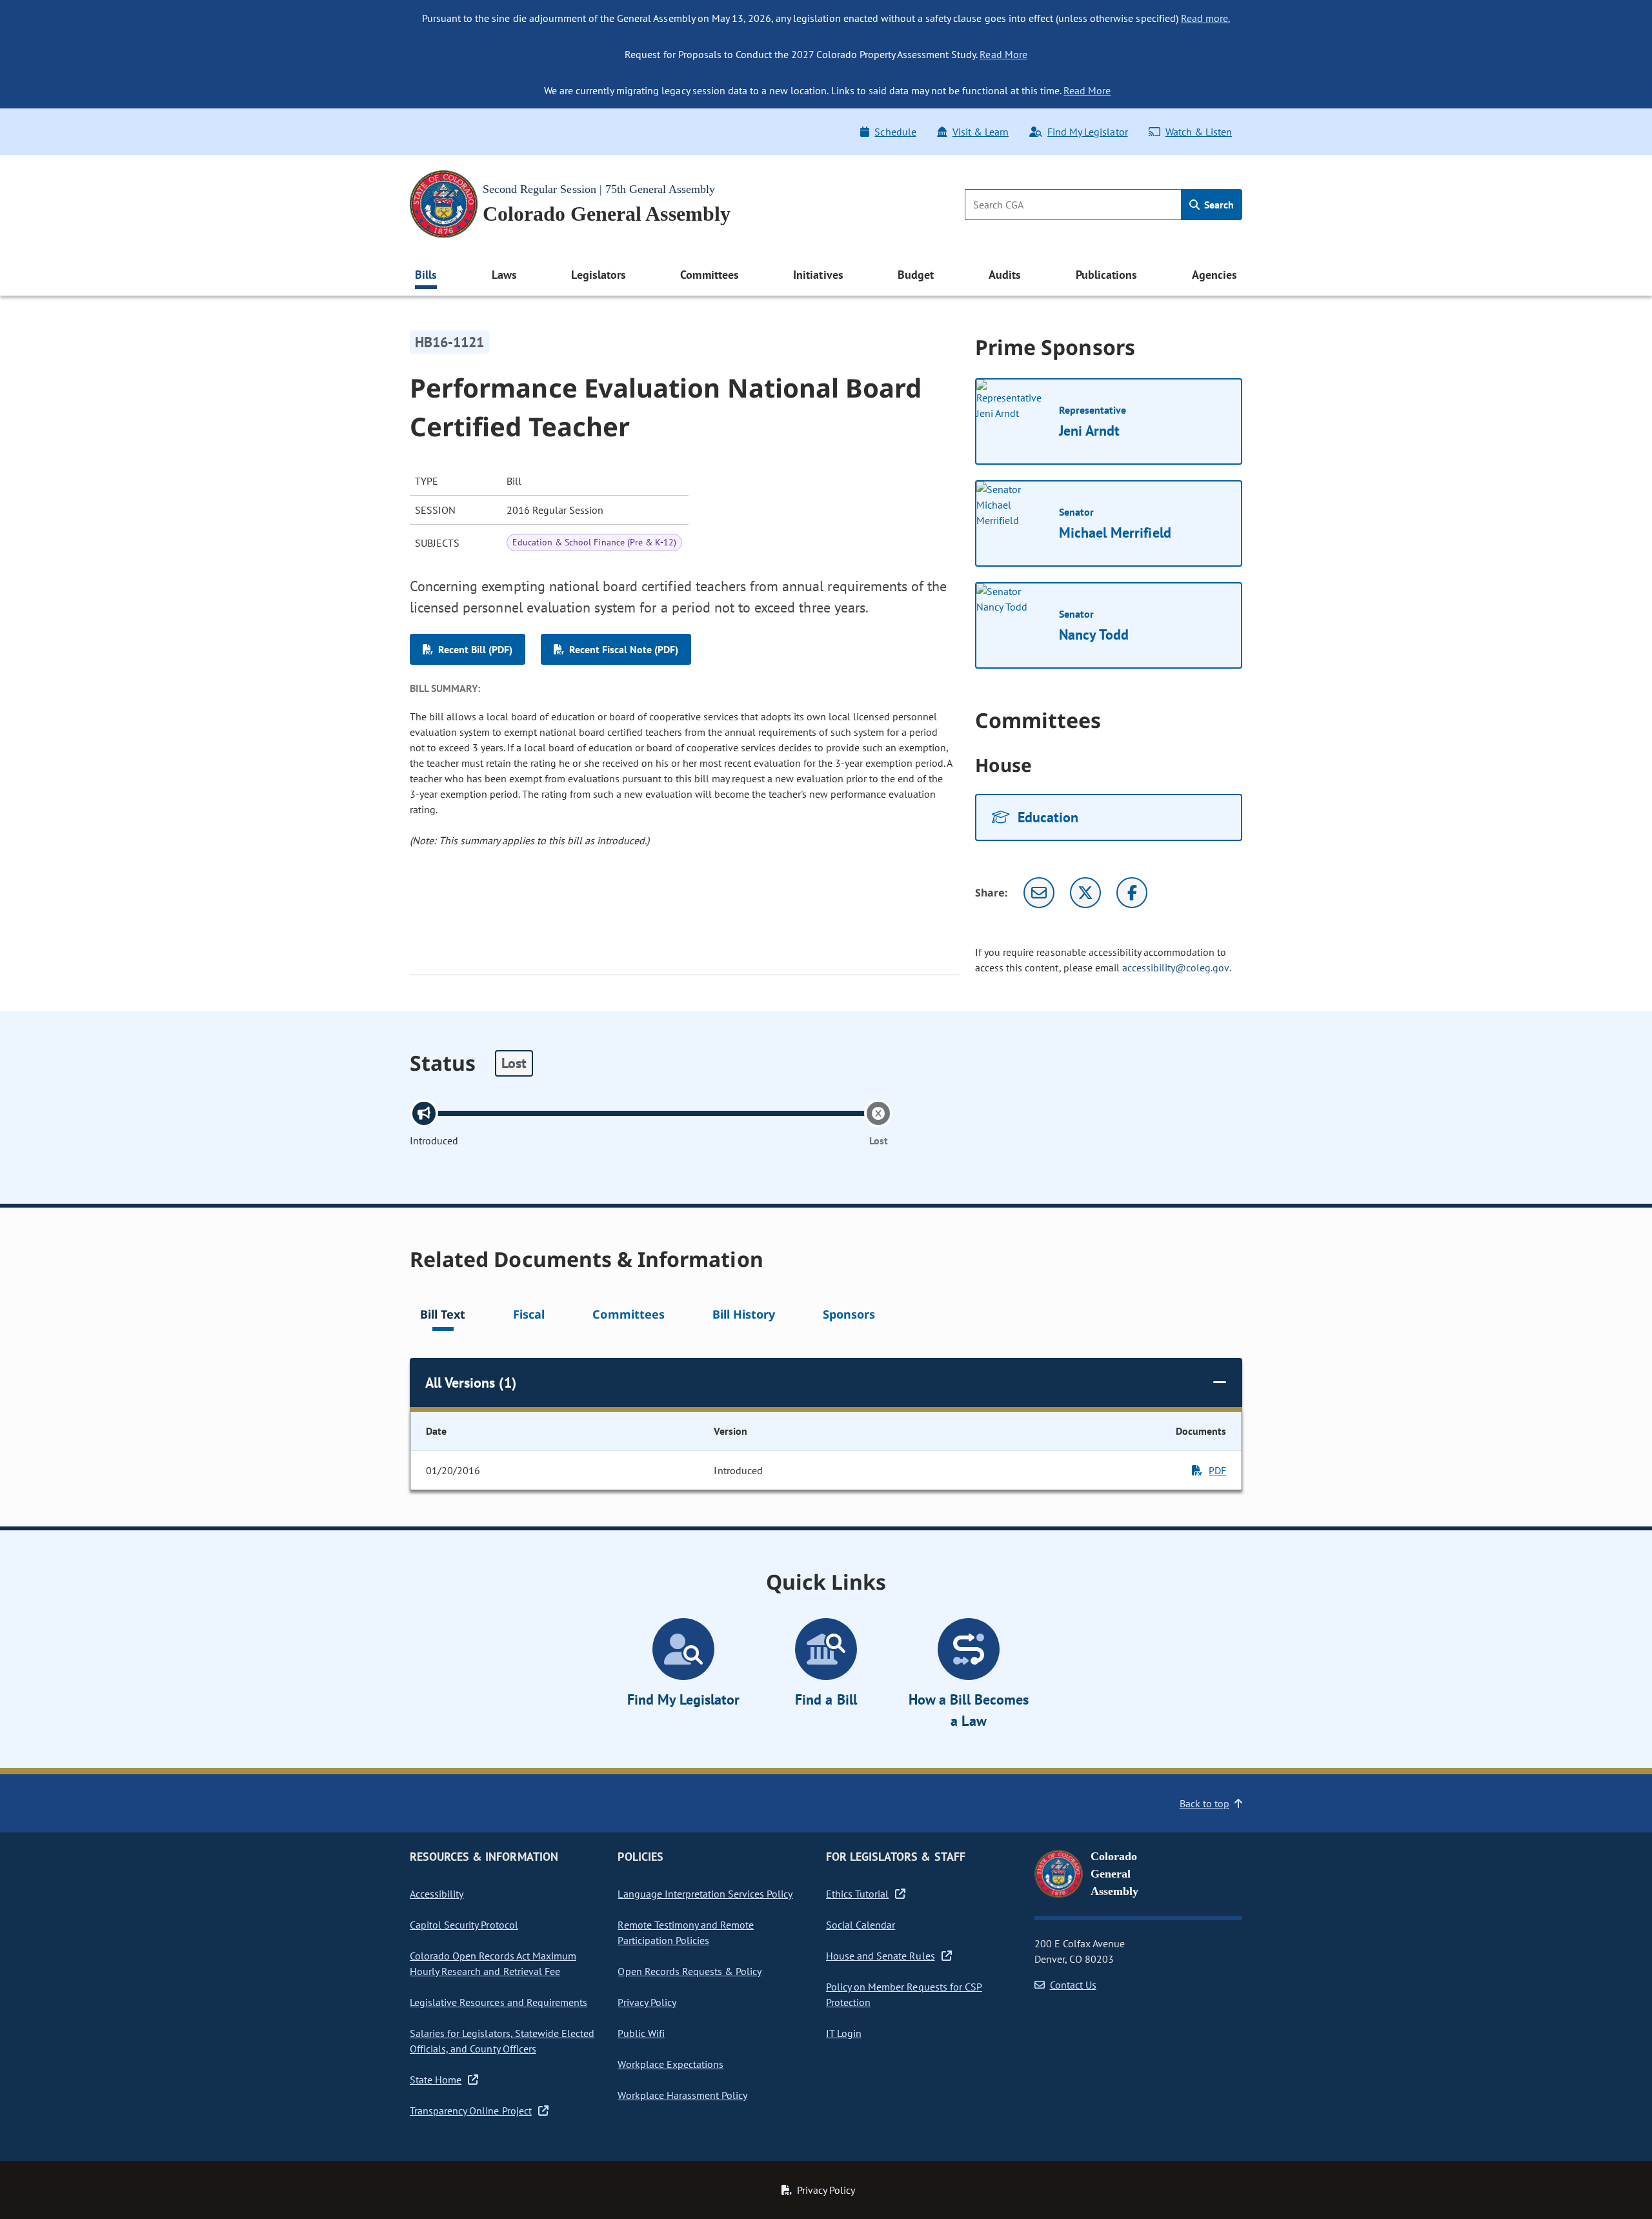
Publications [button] (1106, 275)
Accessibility (437, 1894)
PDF (1217, 1470)
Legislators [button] (598, 275)
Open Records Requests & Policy (690, 1971)
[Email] (1039, 893)
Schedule (895, 132)
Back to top (1204, 1803)
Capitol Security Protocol (464, 1925)
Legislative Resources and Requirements (499, 2002)
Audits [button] (1005, 275)
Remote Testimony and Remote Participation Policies (686, 1932)
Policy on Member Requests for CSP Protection (904, 1994)
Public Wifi (641, 2033)
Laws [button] (504, 275)
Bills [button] (426, 275)
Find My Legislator (1087, 132)
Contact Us (1073, 1985)
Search (1218, 205)
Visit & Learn (981, 132)
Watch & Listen (1199, 132)
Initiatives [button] (818, 275)
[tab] (443, 1316)
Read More (1003, 54)
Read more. (1205, 18)
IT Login (844, 2033)
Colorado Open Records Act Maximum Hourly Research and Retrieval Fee (493, 1963)
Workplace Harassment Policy (682, 2095)
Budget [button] (916, 275)
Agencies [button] (1214, 275)
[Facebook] (1132, 893)
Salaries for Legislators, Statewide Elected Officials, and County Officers (502, 2041)
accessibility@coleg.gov (1176, 968)
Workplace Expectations (670, 2064)
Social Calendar (861, 1925)
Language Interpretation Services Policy (705, 1894)
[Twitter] (1085, 893)
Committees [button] (709, 275)
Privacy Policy (647, 2002)
